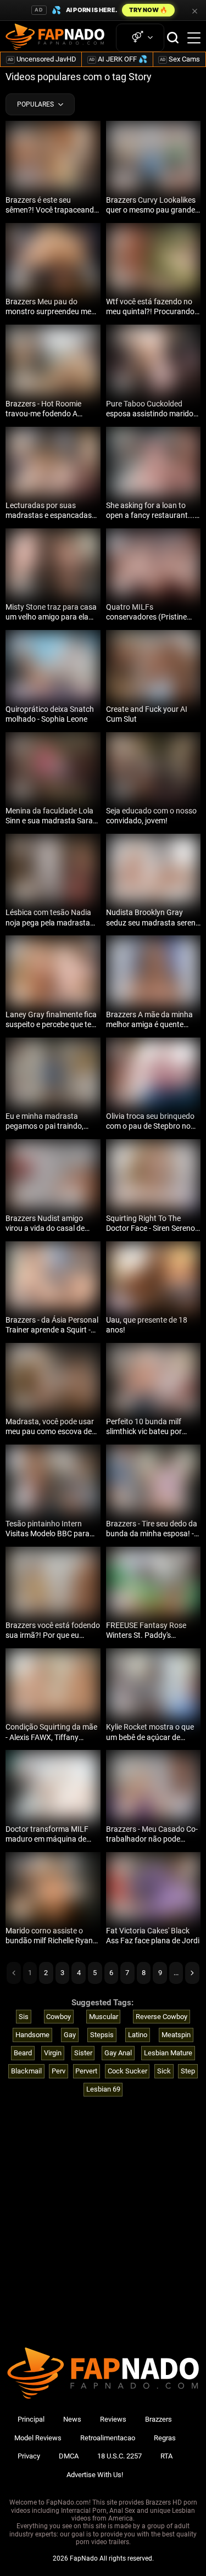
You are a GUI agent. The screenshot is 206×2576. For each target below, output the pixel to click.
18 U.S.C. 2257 (119, 2456)
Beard (23, 2053)
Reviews (113, 2419)
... (176, 1973)
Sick (164, 2071)
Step (188, 2071)
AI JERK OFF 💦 (118, 59)
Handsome (32, 2035)
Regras (165, 2438)
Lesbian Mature (168, 2053)
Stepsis (102, 2035)
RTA (166, 2456)
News (72, 2419)
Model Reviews (38, 2438)
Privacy (29, 2456)
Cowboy (59, 2017)
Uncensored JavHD (42, 59)
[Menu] (194, 38)
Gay (70, 2035)
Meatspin (176, 2035)
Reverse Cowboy (162, 2017)
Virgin (53, 2053)
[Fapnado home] (103, 2398)
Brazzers (158, 2419)
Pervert (86, 2071)
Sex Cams (180, 59)
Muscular (104, 2017)
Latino (138, 2035)
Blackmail (26, 2071)
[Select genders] (140, 38)
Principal (31, 2419)
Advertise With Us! (95, 2475)
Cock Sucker (127, 2071)
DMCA (69, 2456)
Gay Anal (118, 2053)
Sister (83, 2053)
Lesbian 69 (103, 2089)
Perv (59, 2071)
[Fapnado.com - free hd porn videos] (55, 38)
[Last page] (192, 1973)
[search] (173, 38)
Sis (24, 2017)
